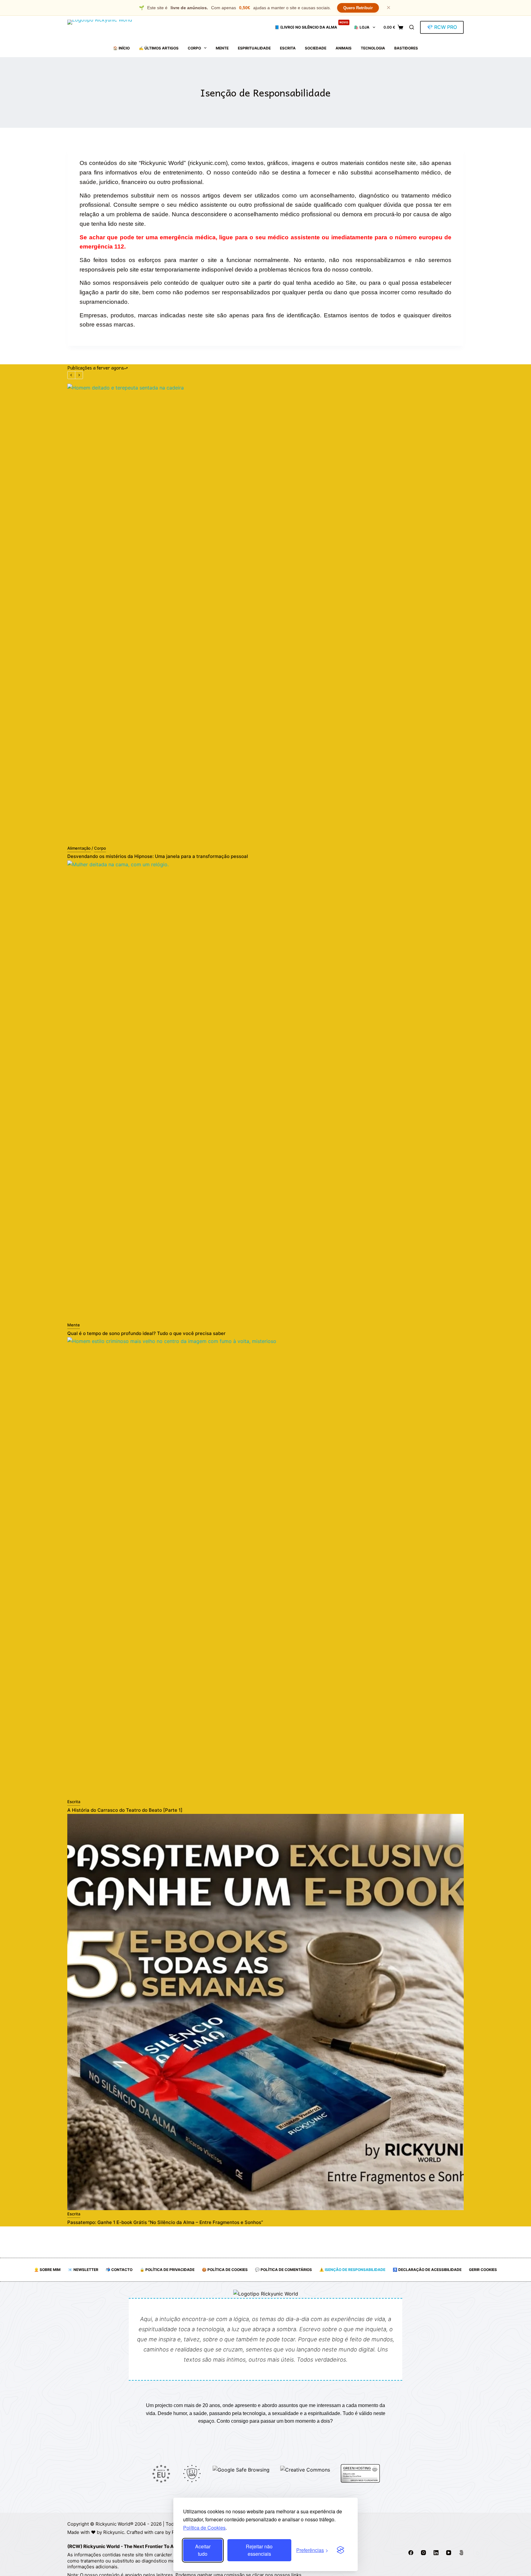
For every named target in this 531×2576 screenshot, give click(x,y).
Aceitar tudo (203, 2550)
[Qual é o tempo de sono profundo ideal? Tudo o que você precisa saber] (265, 1091)
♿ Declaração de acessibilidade (427, 2270)
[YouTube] (449, 2553)
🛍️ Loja (362, 27)
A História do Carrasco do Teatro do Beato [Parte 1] (125, 1810)
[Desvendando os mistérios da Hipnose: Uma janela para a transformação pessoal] (265, 614)
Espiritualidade (254, 48)
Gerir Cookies (483, 2270)
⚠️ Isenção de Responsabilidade (352, 2270)
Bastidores (406, 48)
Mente (222, 48)
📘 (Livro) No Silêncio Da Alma (311, 25)
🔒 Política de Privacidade (167, 2270)
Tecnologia (373, 48)
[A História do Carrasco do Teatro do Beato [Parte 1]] (265, 1568)
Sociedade (316, 48)
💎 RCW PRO (442, 27)
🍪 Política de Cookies (225, 2270)
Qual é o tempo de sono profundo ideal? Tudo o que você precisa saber (146, 1333)
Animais (344, 48)
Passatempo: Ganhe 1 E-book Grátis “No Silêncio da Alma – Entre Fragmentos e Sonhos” (165, 2222)
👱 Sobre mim (47, 2270)
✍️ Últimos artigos (159, 48)
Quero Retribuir (358, 8)
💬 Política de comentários (283, 2270)
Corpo (194, 48)
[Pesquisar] (412, 27)
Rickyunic (114, 2532)
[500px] (461, 2553)
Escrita (288, 48)
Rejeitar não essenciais (259, 2550)
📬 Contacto (119, 2270)
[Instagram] (423, 2553)
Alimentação (79, 848)
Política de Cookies (204, 2528)
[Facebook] (411, 2553)
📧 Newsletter (83, 2270)
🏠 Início (121, 48)
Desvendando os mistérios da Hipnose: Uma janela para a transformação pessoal (158, 856)
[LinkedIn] (436, 2553)
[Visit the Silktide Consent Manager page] (340, 2550)
